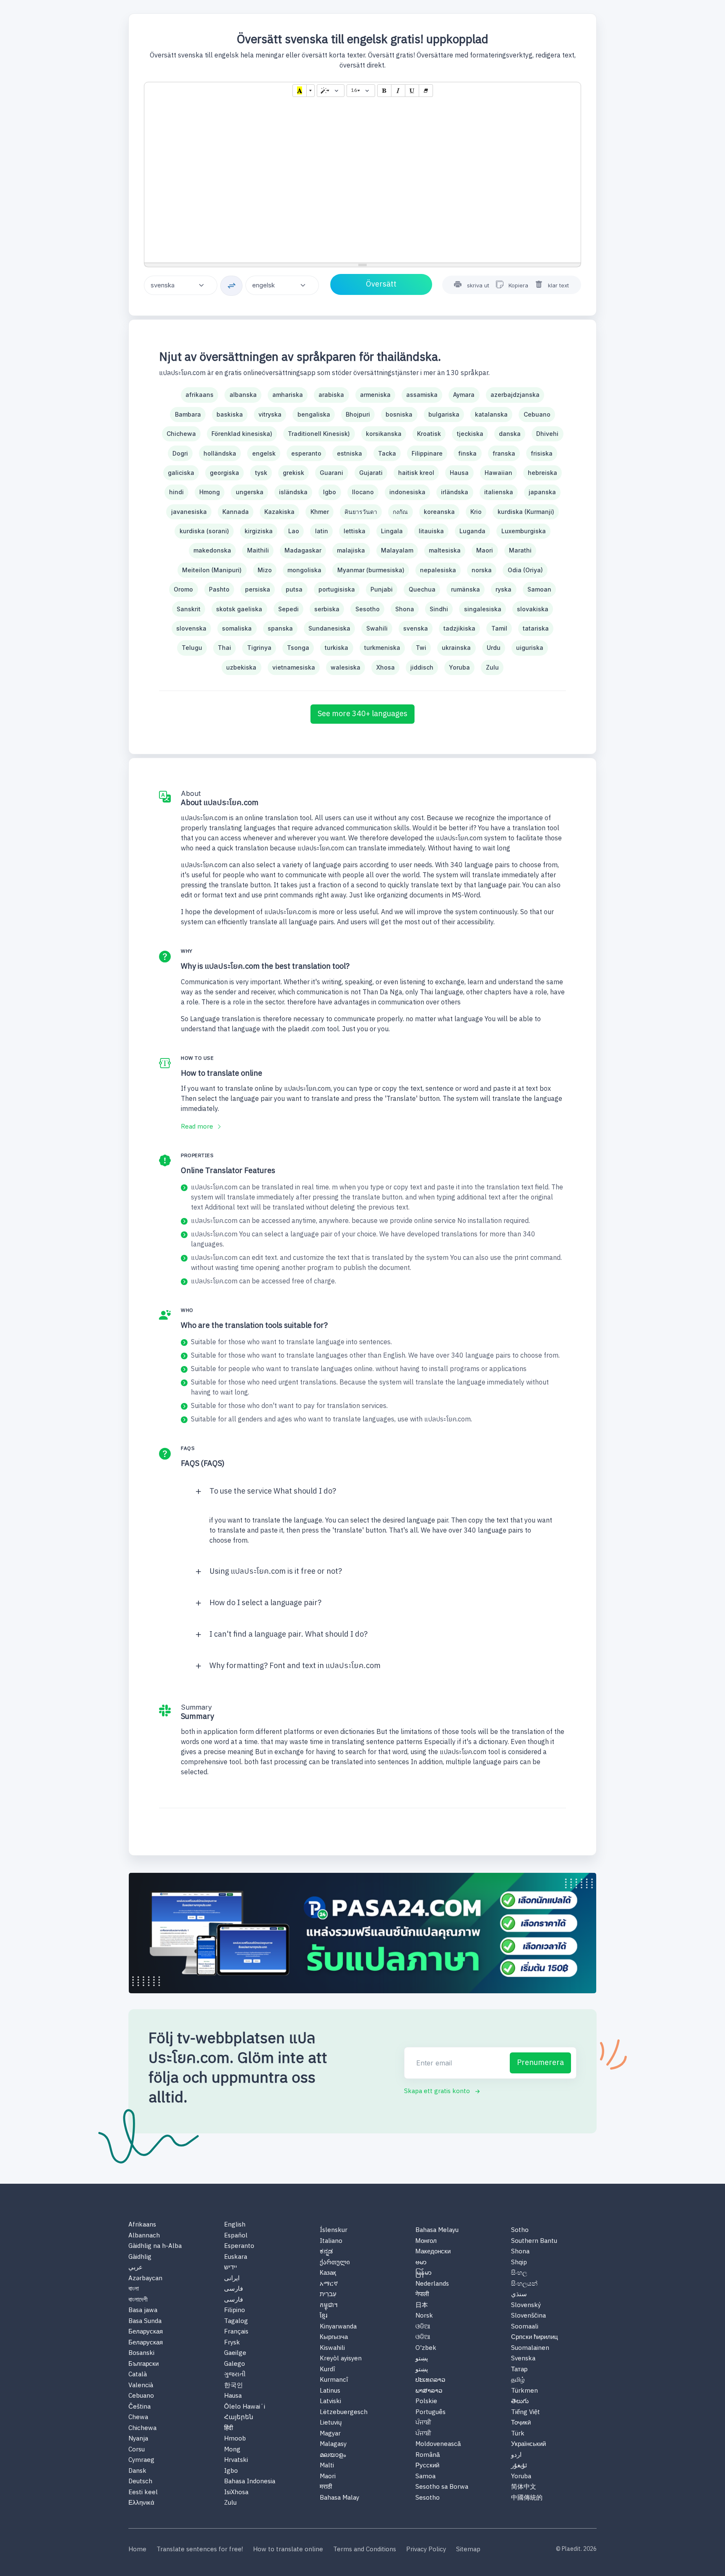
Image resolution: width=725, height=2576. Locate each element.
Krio (476, 512)
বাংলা (134, 2289)
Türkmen (524, 2391)
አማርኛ (329, 2284)
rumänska (466, 589)
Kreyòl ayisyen (341, 2359)
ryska (503, 589)
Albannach (144, 2236)
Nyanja (138, 2439)
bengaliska (314, 414)
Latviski (330, 2402)
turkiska (336, 648)
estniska (349, 453)
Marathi (520, 550)
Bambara (188, 414)
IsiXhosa (236, 2493)
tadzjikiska (459, 628)
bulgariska (444, 414)
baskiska (230, 414)
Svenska (523, 2359)
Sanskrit (189, 609)
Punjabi (382, 589)
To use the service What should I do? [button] (273, 1491)
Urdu (494, 648)
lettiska (355, 531)
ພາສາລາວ (429, 2391)
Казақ (328, 2273)
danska (510, 434)
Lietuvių (331, 2423)
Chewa (138, 2418)
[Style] (331, 91)
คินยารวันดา (361, 512)
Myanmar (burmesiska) (371, 570)
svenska (416, 628)
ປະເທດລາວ (430, 2380)
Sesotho (368, 609)
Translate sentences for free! (200, 2550)
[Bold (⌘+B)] (384, 91)
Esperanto (239, 2246)
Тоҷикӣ (521, 2423)
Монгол (426, 2241)
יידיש (231, 2268)
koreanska (439, 512)
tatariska (536, 628)
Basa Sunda (145, 2322)
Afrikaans (142, 2225)
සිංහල (519, 2273)
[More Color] (310, 91)
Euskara (236, 2257)
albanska (243, 395)
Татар (519, 2370)
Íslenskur (334, 2231)
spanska (280, 628)
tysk (261, 473)
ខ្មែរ (323, 2316)
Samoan (539, 589)
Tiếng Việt (525, 2413)
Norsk (424, 2316)
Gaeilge (235, 2353)
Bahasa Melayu (437, 2231)
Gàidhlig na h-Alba (155, 2246)
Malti (327, 2466)
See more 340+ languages (362, 714)
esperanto (306, 453)
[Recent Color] (300, 91)
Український (528, 2444)
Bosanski (141, 2353)
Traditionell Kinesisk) (319, 434)
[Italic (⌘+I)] (398, 91)
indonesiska (407, 492)
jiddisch (422, 667)
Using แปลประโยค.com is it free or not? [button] (276, 1572)
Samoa (425, 2477)
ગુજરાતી (235, 2375)
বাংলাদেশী (138, 2300)
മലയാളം (333, 2455)
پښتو (422, 2359)
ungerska (250, 492)
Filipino (235, 2311)
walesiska (346, 667)
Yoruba (459, 667)
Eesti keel (143, 2493)
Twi (421, 648)
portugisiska (337, 589)
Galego (235, 2364)
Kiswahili (332, 2348)
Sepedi (288, 609)
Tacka (387, 453)
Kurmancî (334, 2380)
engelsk (264, 453)
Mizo (265, 570)
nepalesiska (438, 570)
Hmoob (235, 2439)
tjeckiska (470, 434)
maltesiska (445, 550)
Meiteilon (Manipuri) (212, 570)
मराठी (326, 2487)
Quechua (422, 589)
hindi (176, 492)
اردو (516, 2455)
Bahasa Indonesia (250, 2482)
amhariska (288, 395)
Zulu (492, 667)
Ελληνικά (141, 2503)
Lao (294, 531)
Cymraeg (141, 2460)
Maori (485, 550)
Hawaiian (498, 473)
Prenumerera (540, 2063)
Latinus (330, 2391)
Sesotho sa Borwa (442, 2487)
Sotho (520, 2231)
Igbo (330, 492)
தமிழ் (518, 2380)
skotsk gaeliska (239, 609)
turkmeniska (382, 648)
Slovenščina (528, 2316)
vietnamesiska (294, 667)
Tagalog (236, 2322)
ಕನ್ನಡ (326, 2252)
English (235, 2225)
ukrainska (456, 648)
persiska (258, 589)
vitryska (270, 414)
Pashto (219, 589)
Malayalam (397, 550)
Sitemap (468, 2550)
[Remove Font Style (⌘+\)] (426, 91)
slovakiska (533, 609)
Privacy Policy (426, 2550)
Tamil (499, 628)
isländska (293, 492)
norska (482, 570)
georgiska (224, 473)
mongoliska (304, 570)
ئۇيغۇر (519, 2466)
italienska (499, 492)
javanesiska (189, 512)
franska (504, 453)
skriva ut (478, 285)
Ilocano (363, 492)
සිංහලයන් (524, 2284)
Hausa (459, 473)
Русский (427, 2466)
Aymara (464, 395)
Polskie (426, 2402)
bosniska (399, 414)
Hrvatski (236, 2460)
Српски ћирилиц (535, 2337)
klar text (558, 285)
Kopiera (518, 285)
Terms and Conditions (365, 2550)
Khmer (320, 512)
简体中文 (524, 2487)
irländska (455, 492)
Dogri (180, 453)
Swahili (377, 628)
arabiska (331, 395)
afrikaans (200, 395)
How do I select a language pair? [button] (265, 1603)
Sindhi (439, 609)
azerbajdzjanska (515, 395)
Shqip (519, 2263)
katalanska (491, 414)
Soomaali (525, 2327)
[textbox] (362, 181)
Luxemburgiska (524, 531)
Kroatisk (429, 434)
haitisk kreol (416, 473)
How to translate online (288, 2550)
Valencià (141, 2386)
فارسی (233, 2289)
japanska (542, 492)
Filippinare (427, 453)
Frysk (232, 2343)
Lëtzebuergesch (344, 2413)
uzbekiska (241, 667)
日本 (422, 2306)
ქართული (335, 2263)
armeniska (375, 395)
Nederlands (432, 2284)
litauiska (431, 531)
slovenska (191, 628)
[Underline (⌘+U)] (412, 91)
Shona (405, 609)
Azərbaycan (145, 2279)
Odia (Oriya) (525, 570)
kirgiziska (259, 531)
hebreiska (542, 473)
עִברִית (328, 2295)
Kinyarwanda (338, 2327)
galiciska (181, 473)
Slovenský (526, 2306)
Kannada (236, 512)
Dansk (137, 2471)
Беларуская (146, 2332)
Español (236, 2236)
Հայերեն (239, 2418)
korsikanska (384, 434)
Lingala (392, 531)
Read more (198, 1127)
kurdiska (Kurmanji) (526, 512)
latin (322, 531)
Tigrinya (259, 648)
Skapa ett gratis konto (437, 2092)
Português (430, 2413)
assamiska (422, 395)
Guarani (331, 473)
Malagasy (333, 2444)
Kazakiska (279, 512)
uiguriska (530, 648)
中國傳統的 (527, 2498)
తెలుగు (520, 2402)
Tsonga (298, 648)
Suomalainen (530, 2348)
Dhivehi (547, 434)
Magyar (330, 2434)
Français (236, 2332)
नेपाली (422, 2295)
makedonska (212, 550)
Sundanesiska (329, 628)
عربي (136, 2268)
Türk (518, 2434)
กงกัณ (400, 512)
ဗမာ (421, 2263)
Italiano (331, 2241)
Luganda (472, 531)
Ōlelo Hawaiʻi (245, 2407)
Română (428, 2455)
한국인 (233, 2386)
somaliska (237, 628)
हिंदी (228, 2429)
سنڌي (519, 2295)
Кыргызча (334, 2337)
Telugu (192, 648)
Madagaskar (303, 550)
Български (143, 2364)
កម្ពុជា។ (329, 2306)
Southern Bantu (534, 2241)
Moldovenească (438, 2444)
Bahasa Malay (339, 2498)
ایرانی (232, 2279)
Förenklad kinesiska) (242, 434)
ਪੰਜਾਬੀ (423, 2423)
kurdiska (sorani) (204, 531)
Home (137, 2550)
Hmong (210, 492)
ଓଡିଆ (423, 2327)
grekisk (293, 473)
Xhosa (386, 667)
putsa (294, 589)
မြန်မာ (424, 2273)
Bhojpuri (358, 414)
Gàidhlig (140, 2257)
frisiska (542, 453)
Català (138, 2375)
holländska (220, 453)
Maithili (258, 550)
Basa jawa (143, 2311)
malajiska (351, 550)
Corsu (137, 2450)
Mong (232, 2450)
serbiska (327, 609)
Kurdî (327, 2370)
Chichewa (181, 434)
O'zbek (426, 2348)
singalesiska (483, 609)
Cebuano (537, 414)
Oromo (183, 589)
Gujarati (371, 473)
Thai (224, 648)
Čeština (140, 2407)
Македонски (433, 2252)
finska (467, 453)
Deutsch (140, 2482)
